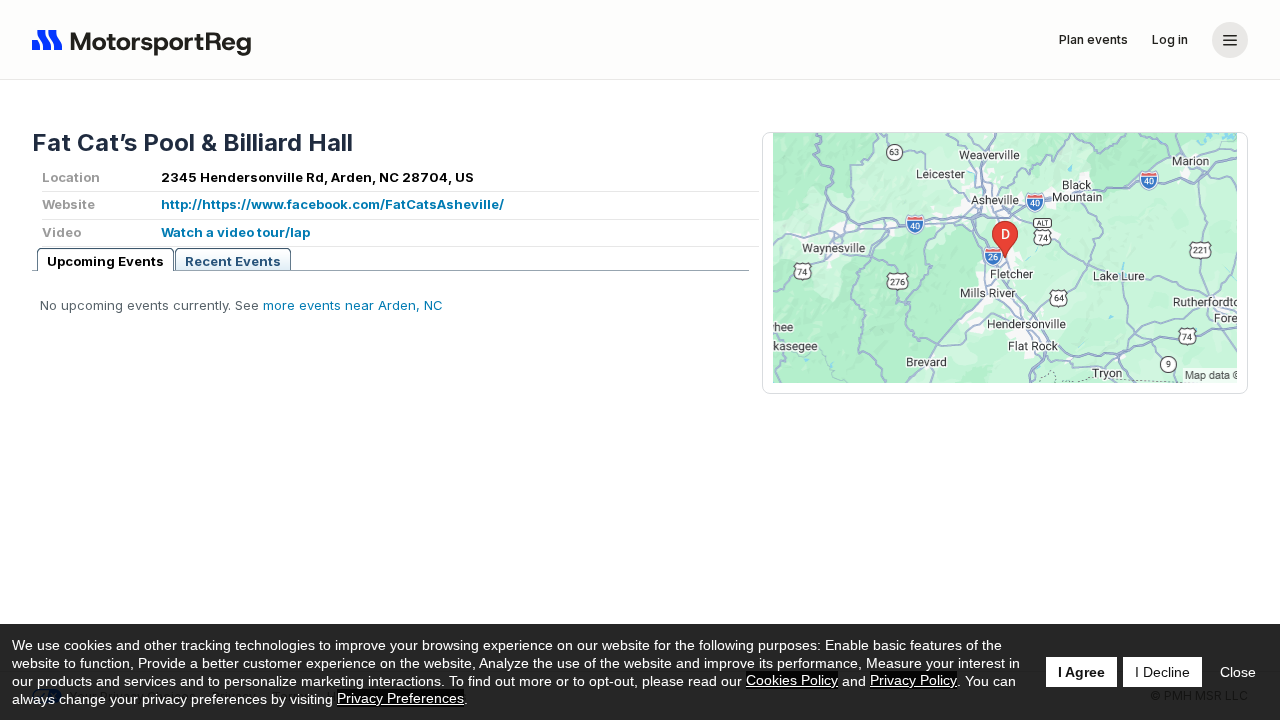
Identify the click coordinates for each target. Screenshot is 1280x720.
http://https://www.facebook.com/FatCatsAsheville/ (332, 204)
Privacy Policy (913, 680)
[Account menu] (1230, 40)
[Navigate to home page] (146, 40)
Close (1238, 672)
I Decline (1162, 672)
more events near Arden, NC (353, 305)
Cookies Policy (792, 680)
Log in (1170, 39)
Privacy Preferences (400, 698)
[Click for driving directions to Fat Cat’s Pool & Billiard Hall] (1005, 258)
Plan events (1093, 39)
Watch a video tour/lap (235, 232)
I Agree (1081, 672)
